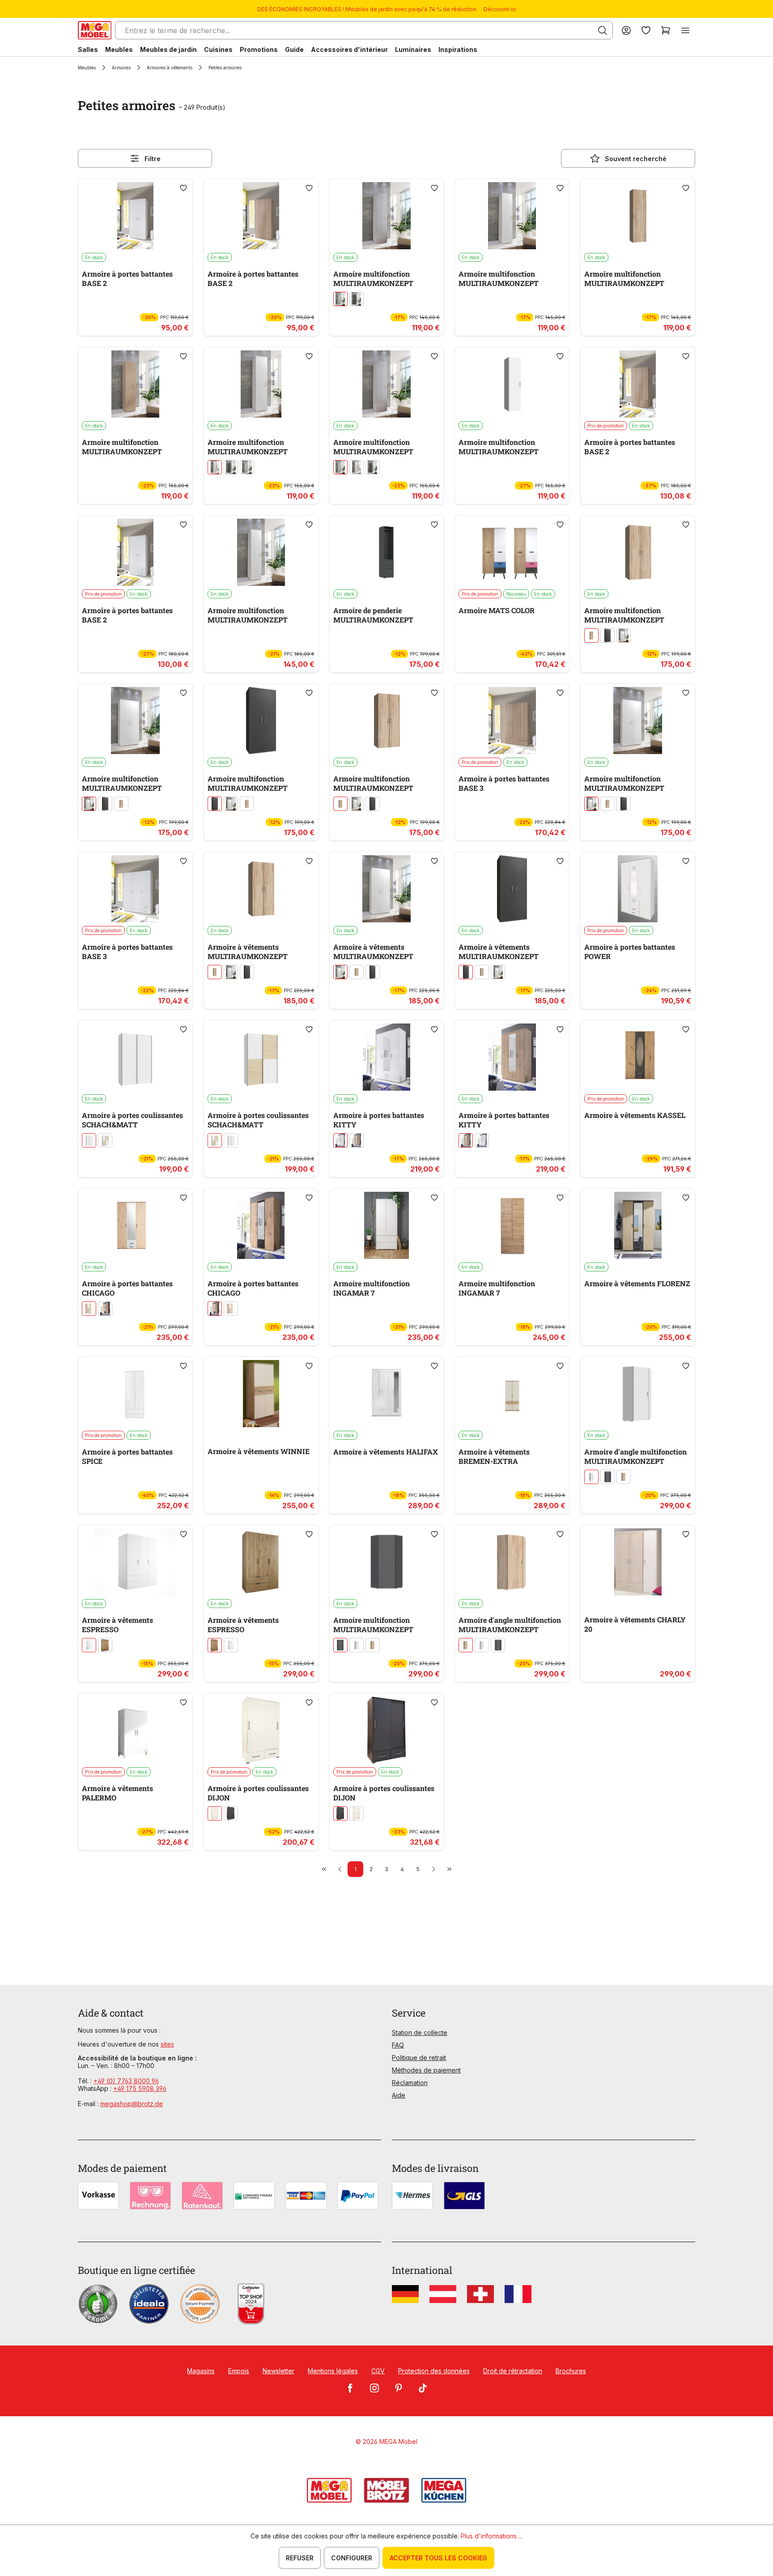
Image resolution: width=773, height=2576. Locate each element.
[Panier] (666, 30)
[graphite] (357, 299)
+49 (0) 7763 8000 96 (126, 2081)
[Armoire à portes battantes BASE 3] (512, 721)
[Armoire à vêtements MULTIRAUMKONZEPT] (261, 889)
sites (167, 2044)
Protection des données (434, 2371)
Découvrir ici (500, 9)
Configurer (352, 2558)
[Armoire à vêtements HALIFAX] (387, 1394)
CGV (378, 2371)
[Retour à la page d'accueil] (95, 30)
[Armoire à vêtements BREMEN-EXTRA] (512, 1394)
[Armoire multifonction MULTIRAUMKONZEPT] (387, 216)
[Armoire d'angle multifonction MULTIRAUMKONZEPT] (638, 1394)
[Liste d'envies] (646, 30)
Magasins (201, 2371)
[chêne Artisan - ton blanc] (89, 1309)
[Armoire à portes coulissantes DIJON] (261, 1730)
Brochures (571, 2371)
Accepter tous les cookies (438, 2558)
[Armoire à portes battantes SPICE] (135, 1394)
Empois (239, 2371)
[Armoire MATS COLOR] (512, 552)
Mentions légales (333, 2371)
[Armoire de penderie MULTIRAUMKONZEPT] (387, 552)
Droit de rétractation (513, 2371)
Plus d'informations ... (492, 2536)
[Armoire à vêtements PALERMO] (135, 1730)
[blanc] (215, 467)
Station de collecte (420, 2032)
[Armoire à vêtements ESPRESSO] (135, 1562)
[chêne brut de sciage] (591, 635)
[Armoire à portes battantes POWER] (638, 889)
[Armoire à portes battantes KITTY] (387, 1057)
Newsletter (278, 2371)
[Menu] (685, 30)
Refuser (300, 2558)
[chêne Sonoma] (357, 1140)
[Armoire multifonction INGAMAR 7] (387, 1225)
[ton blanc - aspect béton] (247, 467)
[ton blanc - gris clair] (340, 299)
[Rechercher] (603, 30)
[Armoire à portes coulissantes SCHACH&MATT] (135, 1057)
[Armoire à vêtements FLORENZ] (638, 1225)
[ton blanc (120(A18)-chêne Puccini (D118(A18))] (105, 1140)
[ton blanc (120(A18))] (89, 1140)
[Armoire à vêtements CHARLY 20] (638, 1562)
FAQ (398, 2045)
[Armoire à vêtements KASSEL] (638, 1057)
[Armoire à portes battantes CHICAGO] (135, 1225)
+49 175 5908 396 (140, 2088)
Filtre (153, 159)
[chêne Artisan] (105, 1645)
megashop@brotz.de (132, 2104)
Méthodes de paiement (426, 2070)
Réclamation (410, 2083)
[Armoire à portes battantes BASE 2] (135, 216)
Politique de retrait (419, 2058)
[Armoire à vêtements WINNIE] (261, 1394)
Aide (399, 2095)
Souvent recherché (636, 159)
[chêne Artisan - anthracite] (105, 1309)
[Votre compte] (626, 30)
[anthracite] (231, 1813)
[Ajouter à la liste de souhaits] (183, 188)
